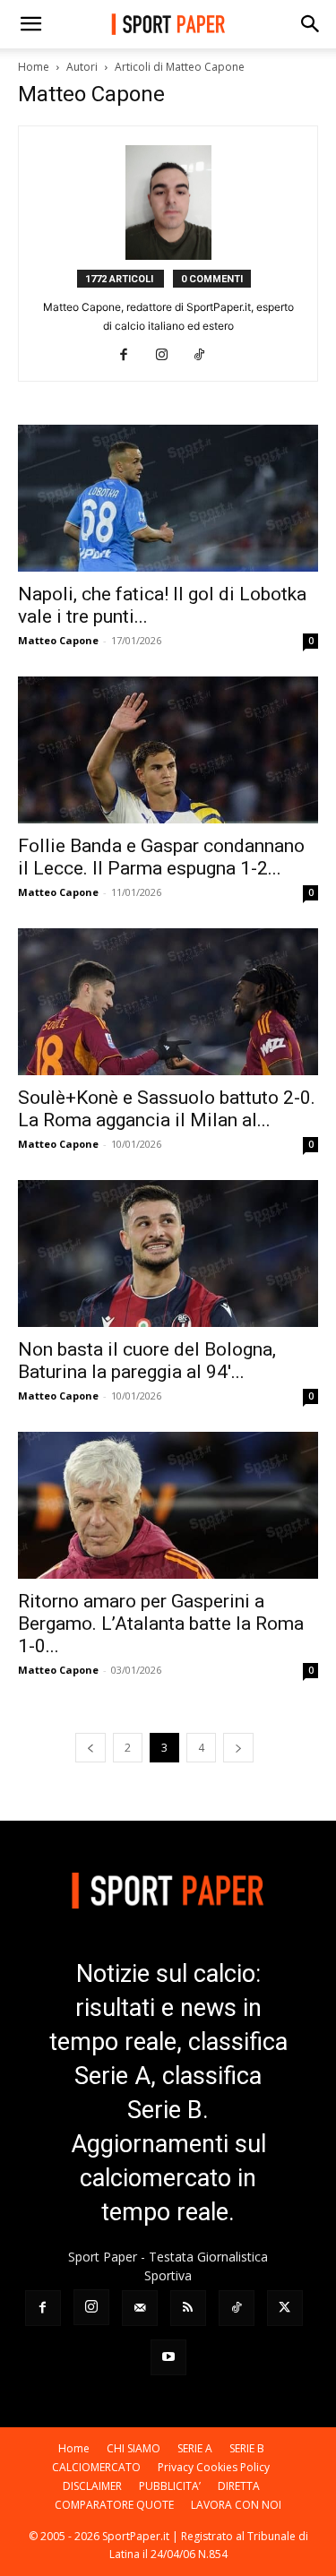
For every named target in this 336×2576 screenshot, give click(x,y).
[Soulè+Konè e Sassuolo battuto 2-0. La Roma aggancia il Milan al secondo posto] (168, 1002)
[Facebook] (130, 356)
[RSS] (188, 2308)
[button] (30, 24)
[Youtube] (168, 2357)
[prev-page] (90, 1748)
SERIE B (247, 2448)
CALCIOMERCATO (96, 2467)
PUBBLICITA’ (170, 2486)
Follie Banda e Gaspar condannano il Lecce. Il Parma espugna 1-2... (161, 857)
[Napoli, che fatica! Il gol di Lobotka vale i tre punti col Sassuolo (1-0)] (168, 498)
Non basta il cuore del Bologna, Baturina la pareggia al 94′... (147, 1361)
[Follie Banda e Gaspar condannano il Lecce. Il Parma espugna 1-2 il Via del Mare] (168, 750)
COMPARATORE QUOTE (114, 2505)
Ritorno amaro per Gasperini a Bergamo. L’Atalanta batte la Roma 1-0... (161, 1624)
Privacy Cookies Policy (214, 2467)
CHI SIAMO (134, 2448)
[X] (285, 2308)
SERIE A (195, 2448)
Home (34, 67)
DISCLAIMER (92, 2486)
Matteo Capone (58, 640)
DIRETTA (239, 2486)
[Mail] (140, 2308)
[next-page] (238, 1748)
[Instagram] (168, 356)
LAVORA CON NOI (236, 2505)
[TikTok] (206, 356)
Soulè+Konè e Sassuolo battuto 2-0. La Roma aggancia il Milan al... (167, 1109)
